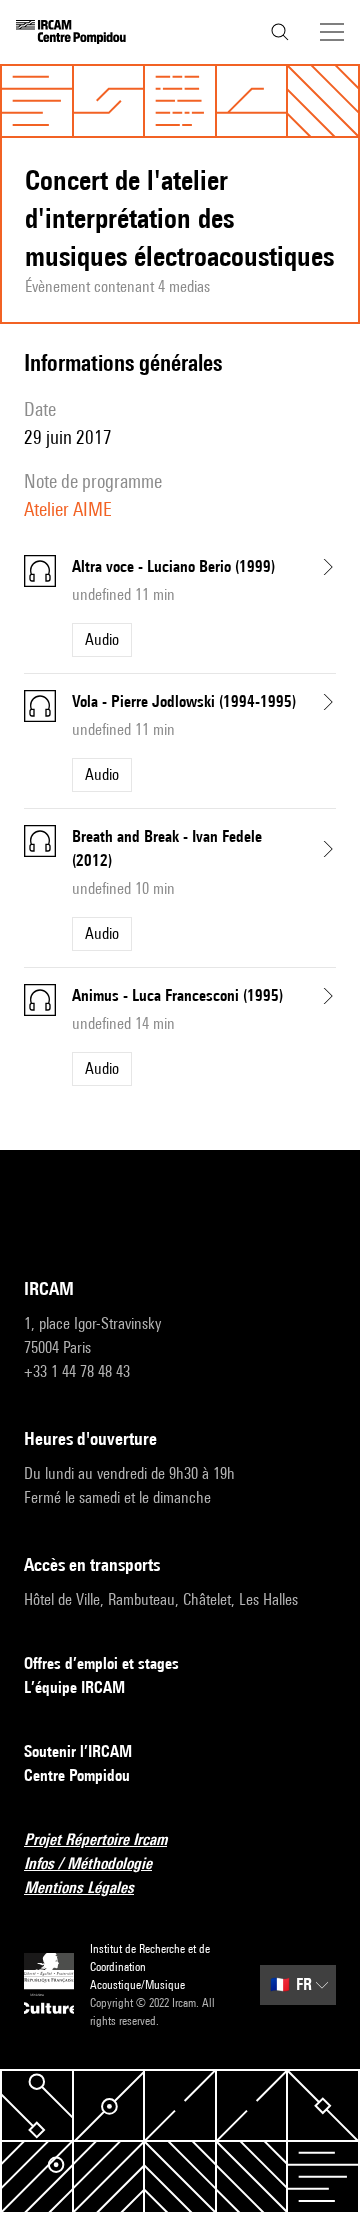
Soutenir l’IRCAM (78, 1751)
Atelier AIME (68, 509)
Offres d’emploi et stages (101, 1663)
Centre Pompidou (77, 1775)
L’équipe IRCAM (74, 1687)
